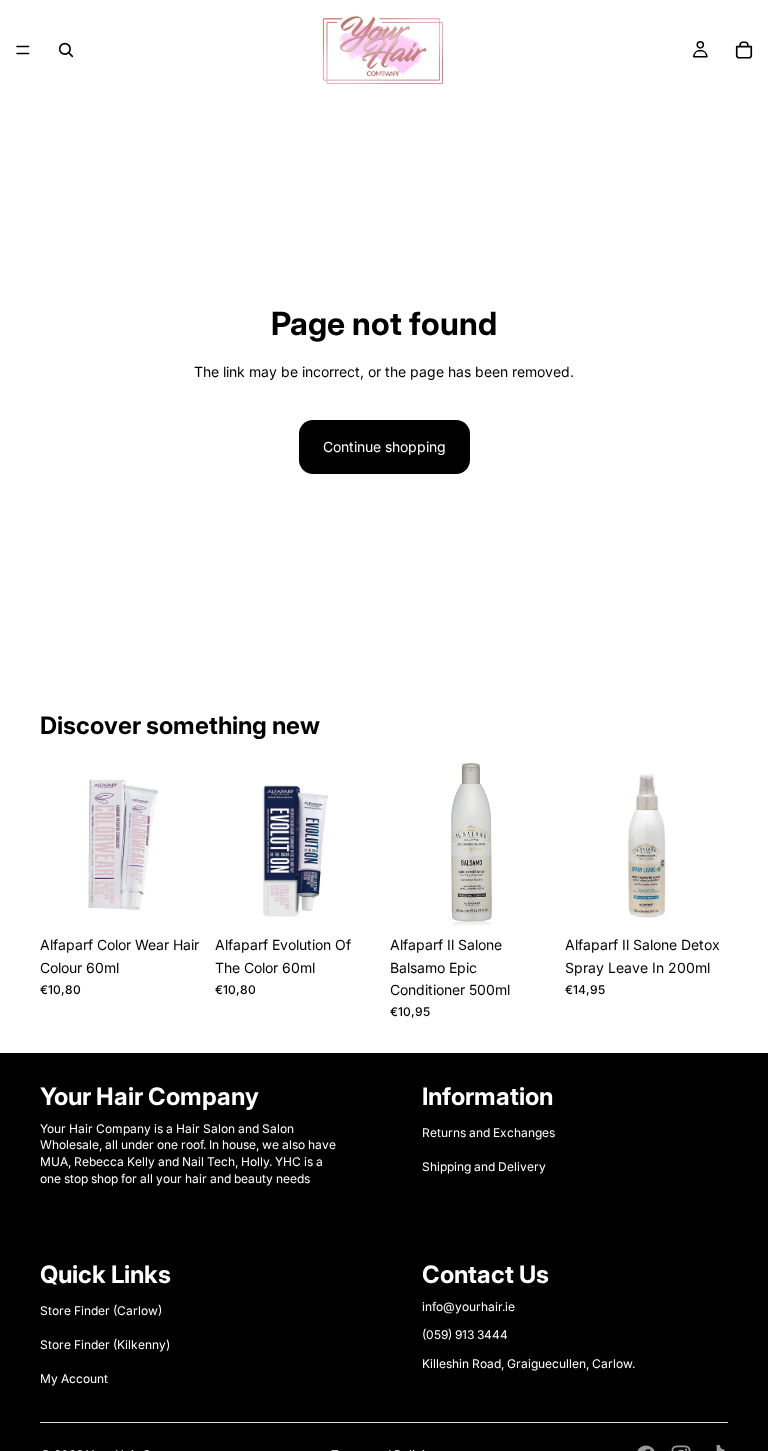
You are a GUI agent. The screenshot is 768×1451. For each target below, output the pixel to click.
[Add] (522, 895)
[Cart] (744, 50)
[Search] (66, 50)
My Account (74, 1379)
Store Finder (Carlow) (101, 1310)
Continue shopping (384, 446)
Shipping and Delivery (484, 1166)
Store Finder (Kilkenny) (105, 1344)
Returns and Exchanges (488, 1132)
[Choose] (172, 895)
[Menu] (23, 50)
